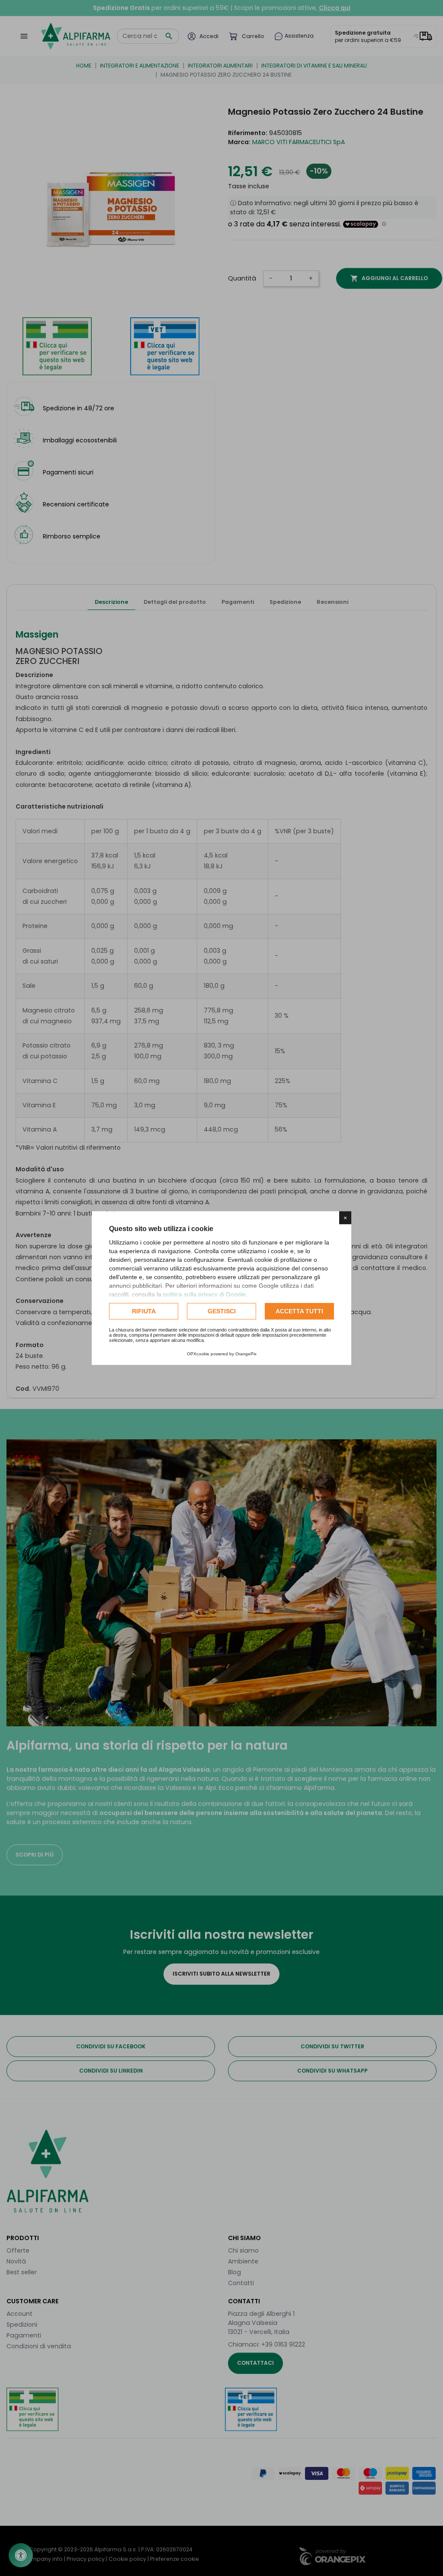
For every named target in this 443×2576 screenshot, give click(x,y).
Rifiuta (144, 1311)
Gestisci (222, 1311)
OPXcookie (198, 1354)
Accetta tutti (299, 1311)
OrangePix (246, 1354)
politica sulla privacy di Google (204, 1294)
